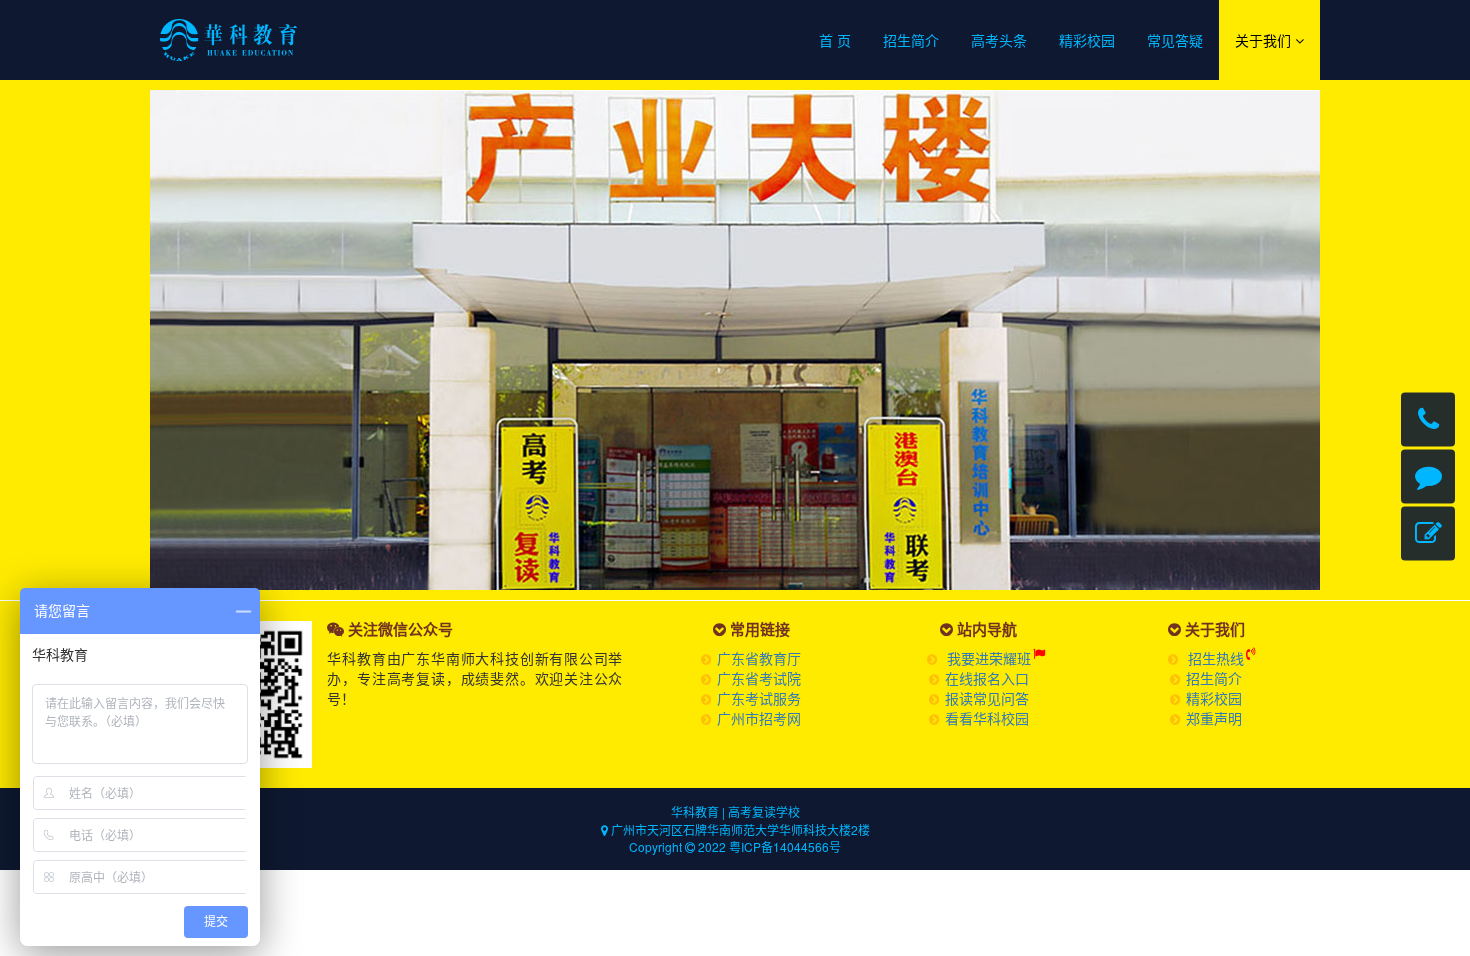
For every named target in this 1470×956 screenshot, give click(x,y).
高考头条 (999, 40)
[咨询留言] (1428, 477)
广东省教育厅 (759, 658)
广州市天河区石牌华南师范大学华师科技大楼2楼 (739, 829)
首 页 (835, 40)
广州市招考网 (759, 718)
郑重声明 (1214, 718)
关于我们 (1265, 40)
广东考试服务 (759, 698)
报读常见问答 (987, 698)
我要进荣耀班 (989, 658)
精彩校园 (1087, 40)
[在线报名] (1428, 534)
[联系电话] (1428, 420)
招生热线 (1216, 658)
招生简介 (911, 40)
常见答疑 (1175, 40)
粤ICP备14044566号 (785, 846)
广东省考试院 (759, 678)
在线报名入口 (987, 678)
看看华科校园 (987, 718)
